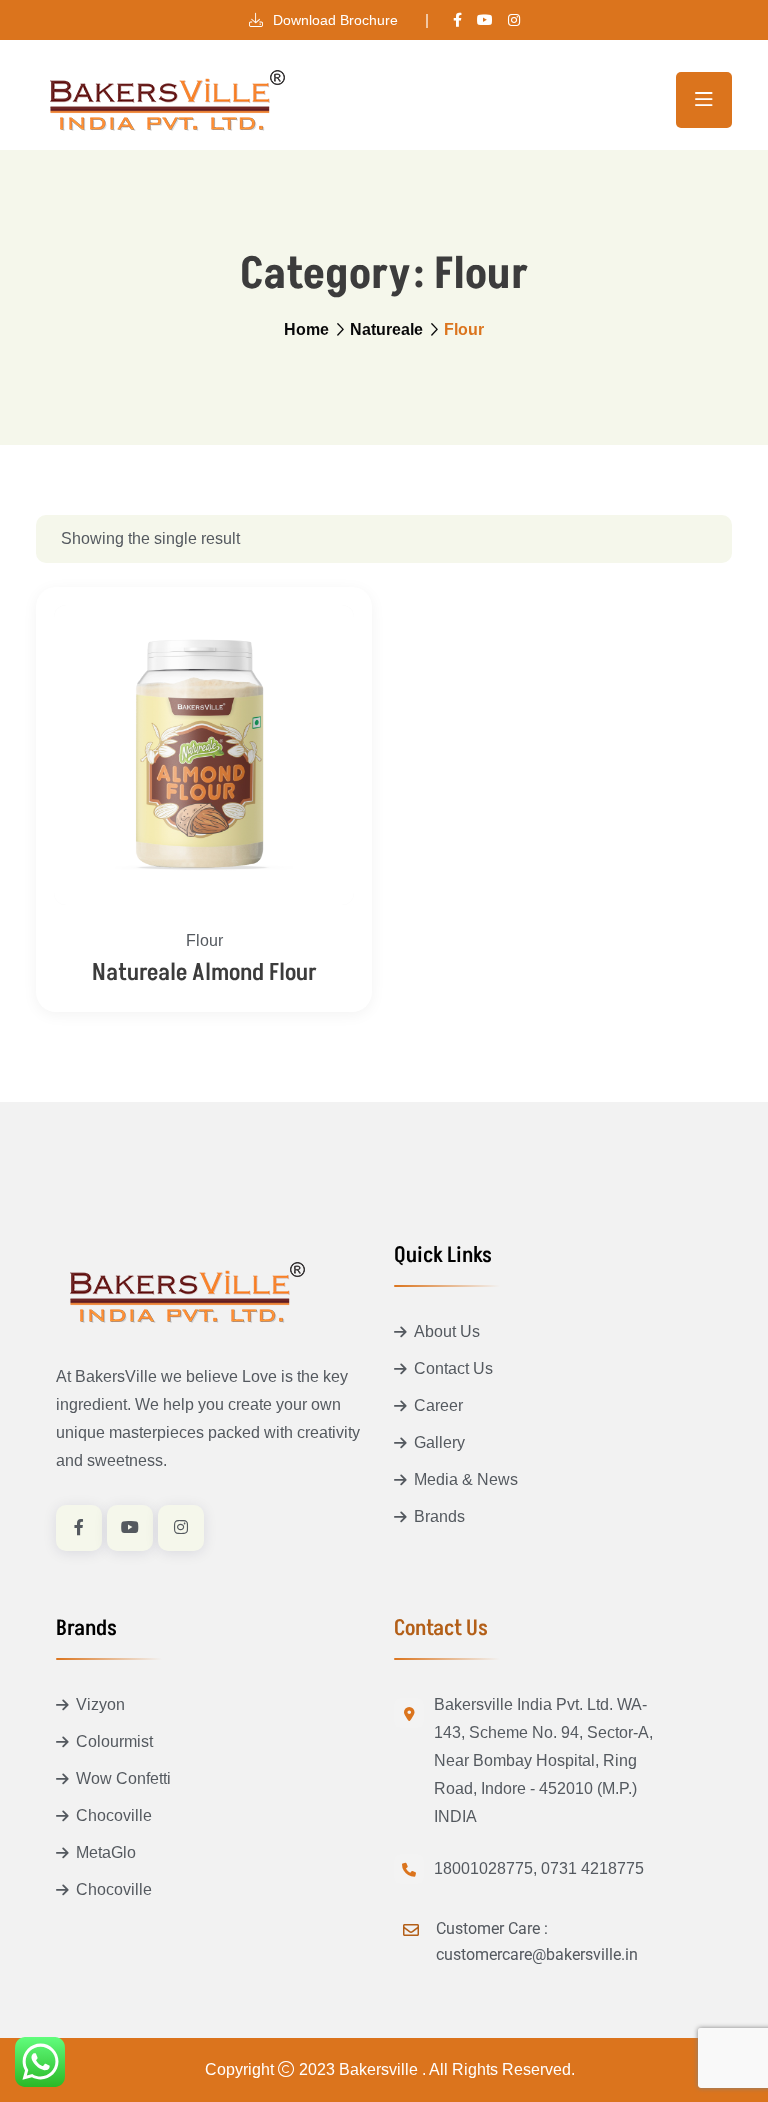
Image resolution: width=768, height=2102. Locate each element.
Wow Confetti (123, 1778)
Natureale (386, 329)
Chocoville (114, 1815)
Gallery (439, 1442)
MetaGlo (106, 1852)
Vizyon (100, 1704)
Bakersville (380, 2069)
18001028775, (485, 1868)
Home (306, 329)
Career (438, 1405)
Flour (204, 940)
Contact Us (453, 1368)
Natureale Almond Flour (204, 972)
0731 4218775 (592, 1868)
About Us (447, 1331)
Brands (439, 1516)
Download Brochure (333, 20)
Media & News (466, 1479)
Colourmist (114, 1741)
